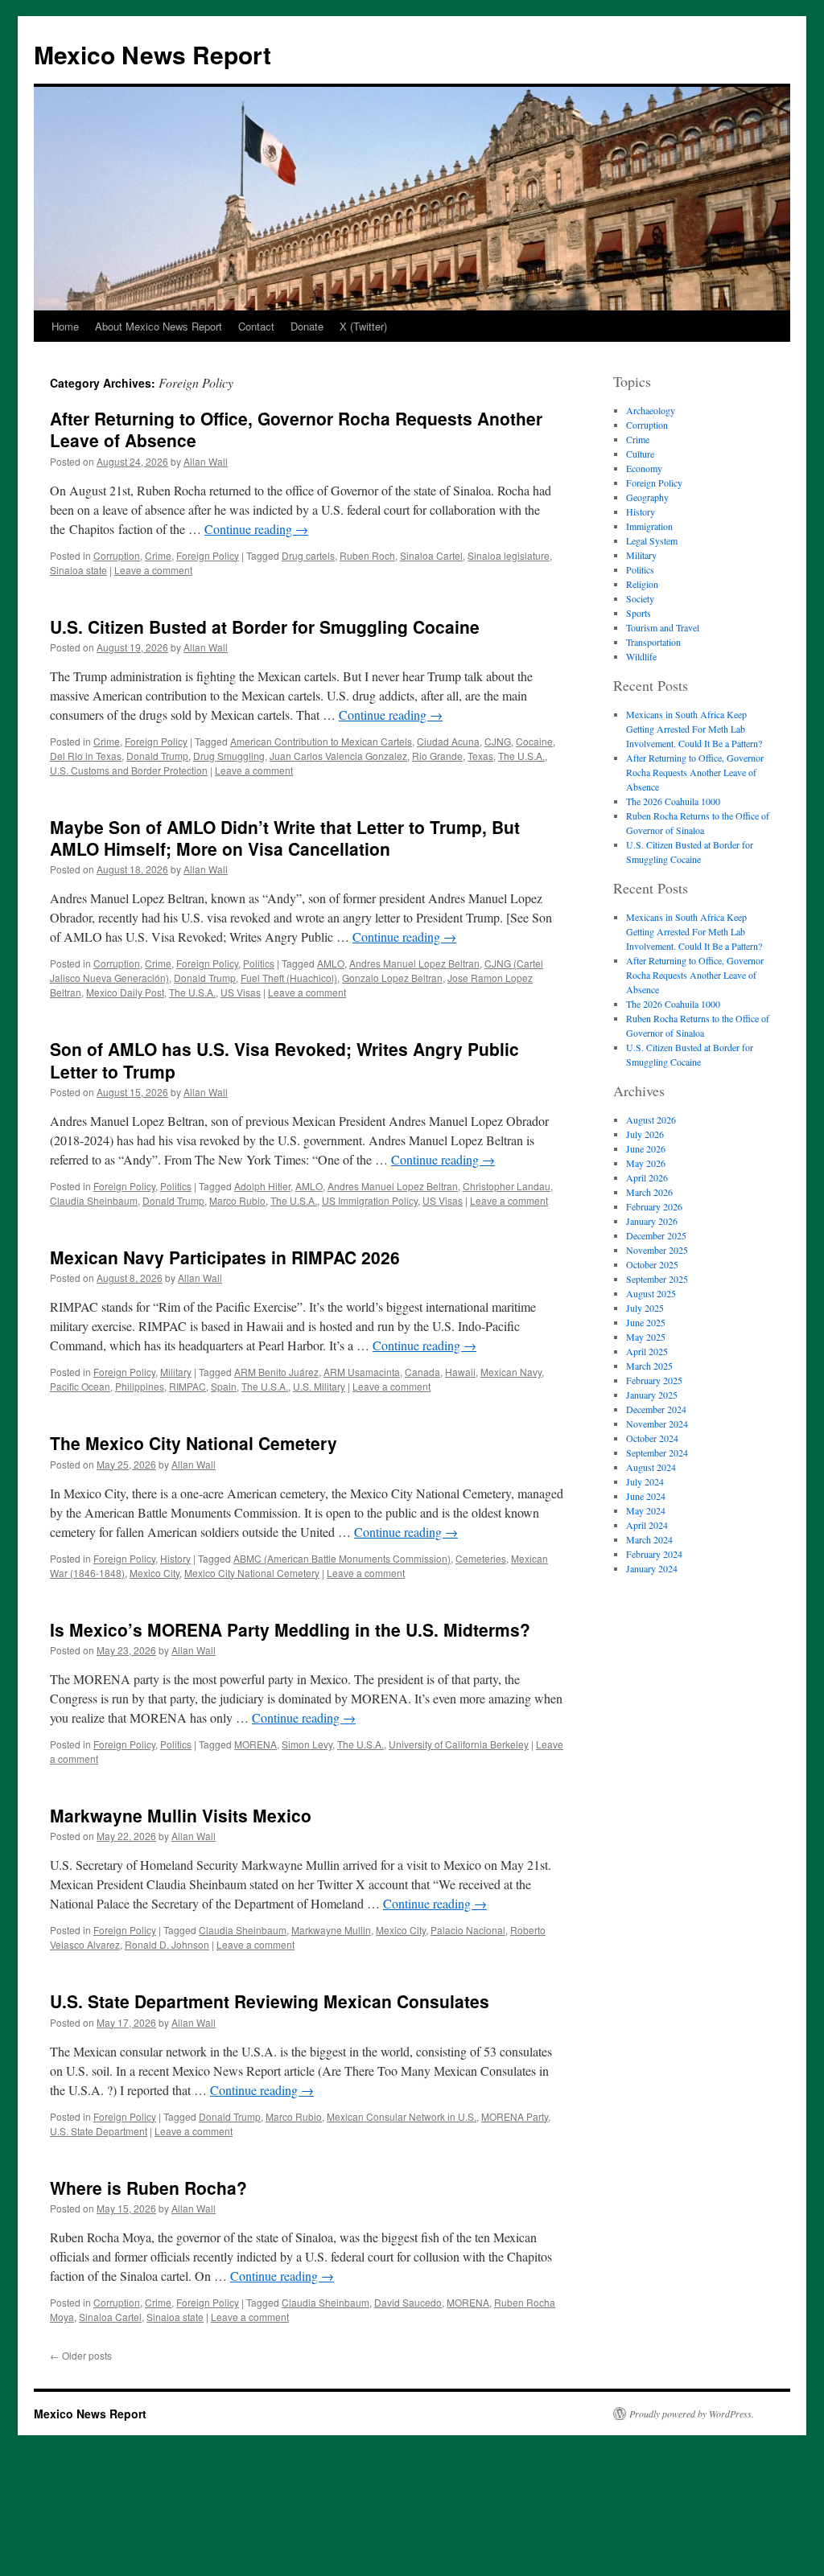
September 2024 (657, 1452)
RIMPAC (187, 1386)
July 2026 (645, 1134)
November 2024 (657, 1424)
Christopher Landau (507, 1186)
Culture (640, 454)
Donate (307, 326)
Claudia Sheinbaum (94, 1200)
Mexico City (154, 1573)
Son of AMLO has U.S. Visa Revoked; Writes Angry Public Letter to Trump (284, 1060)
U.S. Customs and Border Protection (129, 770)
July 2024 (645, 1481)
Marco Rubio (237, 1200)
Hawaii (460, 1372)
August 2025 (651, 1293)
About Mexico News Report (159, 326)
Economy (644, 468)
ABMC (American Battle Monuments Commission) (342, 1558)
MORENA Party (515, 2116)
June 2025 (646, 1322)
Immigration (649, 526)
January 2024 (652, 1568)
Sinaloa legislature (509, 555)
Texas (480, 756)
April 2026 (647, 1177)
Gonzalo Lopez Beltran (392, 978)
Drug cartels (308, 555)
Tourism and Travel (663, 627)
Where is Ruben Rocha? (148, 2188)
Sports (639, 613)
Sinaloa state (78, 570)
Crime (158, 555)
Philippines (140, 1386)
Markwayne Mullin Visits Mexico (181, 1815)
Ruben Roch (367, 555)
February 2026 (654, 1206)
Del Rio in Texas (86, 756)
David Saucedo (408, 2302)
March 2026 (649, 1192)
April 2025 (647, 1351)
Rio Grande (437, 756)
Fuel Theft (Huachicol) (289, 978)
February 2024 (654, 1554)
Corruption (117, 555)
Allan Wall (206, 461)
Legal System (652, 540)
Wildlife (641, 656)
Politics (259, 963)
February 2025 (654, 1380)
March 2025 (649, 1366)
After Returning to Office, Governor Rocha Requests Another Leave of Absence (296, 429)
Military (176, 1372)
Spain (224, 1386)
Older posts (81, 2355)
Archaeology (651, 410)
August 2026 (651, 1120)
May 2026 (646, 1163)
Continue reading (256, 529)
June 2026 (646, 1148)
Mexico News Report (152, 54)
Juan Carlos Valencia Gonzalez (338, 756)
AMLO (331, 963)
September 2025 (657, 1279)
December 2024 (656, 1409)
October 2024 (652, 1438)
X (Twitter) (363, 326)
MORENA (255, 1744)
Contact (256, 326)
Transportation (653, 642)
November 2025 (657, 1250)
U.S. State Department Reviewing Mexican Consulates (270, 2001)
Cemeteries (481, 1558)
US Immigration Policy (370, 1200)
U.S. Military (319, 1386)
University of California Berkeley (459, 1744)
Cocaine (534, 741)
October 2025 (652, 1264)
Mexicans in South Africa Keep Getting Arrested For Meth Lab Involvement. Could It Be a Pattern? (694, 729)
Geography (647, 497)
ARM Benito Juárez (276, 1372)
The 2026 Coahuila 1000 (673, 801)
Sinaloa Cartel (431, 555)
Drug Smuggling (229, 756)
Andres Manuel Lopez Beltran (414, 963)
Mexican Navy (511, 1372)
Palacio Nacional (468, 1930)
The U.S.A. (521, 756)
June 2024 (646, 1496)
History (175, 1558)
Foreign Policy (208, 555)
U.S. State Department (99, 2131)
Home (65, 326)
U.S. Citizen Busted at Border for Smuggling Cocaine (265, 627)
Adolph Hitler (262, 1186)
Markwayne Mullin (331, 1930)
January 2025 (652, 1395)
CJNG (498, 741)
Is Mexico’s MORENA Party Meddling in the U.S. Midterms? (290, 1629)
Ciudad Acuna (448, 741)
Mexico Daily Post (125, 992)
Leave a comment (153, 570)
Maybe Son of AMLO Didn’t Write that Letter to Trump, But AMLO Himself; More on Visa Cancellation (285, 838)
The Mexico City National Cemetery (194, 1443)
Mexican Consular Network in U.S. (402, 2116)
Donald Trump (157, 756)
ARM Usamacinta (362, 1372)
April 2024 (647, 1525)
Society (640, 598)
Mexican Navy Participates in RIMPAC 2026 (225, 1257)
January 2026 (652, 1221)
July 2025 (645, 1308)
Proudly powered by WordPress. (692, 2414)
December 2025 (656, 1235)
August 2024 (651, 1467)
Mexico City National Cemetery (252, 1573)
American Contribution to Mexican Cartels (321, 741)
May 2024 (646, 1510)
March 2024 (649, 1539)
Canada (422, 1372)
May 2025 (646, 1337)
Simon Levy (307, 1744)
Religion (642, 584)
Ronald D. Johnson (167, 1944)
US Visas (241, 992)
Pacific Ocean (80, 1386)
